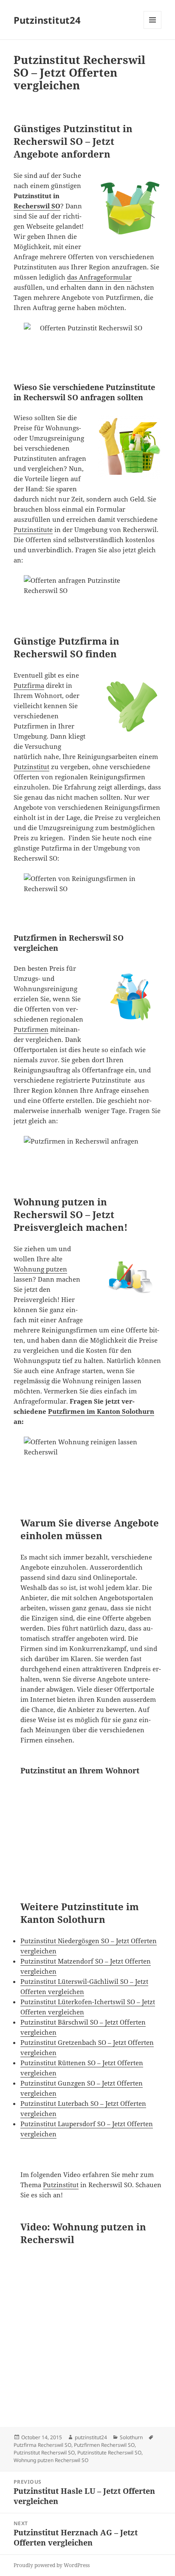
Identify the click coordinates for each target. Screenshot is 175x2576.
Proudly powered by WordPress (52, 2565)
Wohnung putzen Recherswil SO (51, 2460)
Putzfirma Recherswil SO (42, 2445)
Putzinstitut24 (47, 20)
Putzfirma (29, 685)
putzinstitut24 (91, 2437)
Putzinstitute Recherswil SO (109, 2453)
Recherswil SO (37, 206)
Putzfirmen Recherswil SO (104, 2445)
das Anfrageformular (99, 277)
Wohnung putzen (40, 1269)
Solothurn (131, 2437)
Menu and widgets (153, 29)
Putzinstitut (31, 767)
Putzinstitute (33, 529)
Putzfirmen (31, 1029)
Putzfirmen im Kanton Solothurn (101, 1411)
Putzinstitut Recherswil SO (44, 2453)
